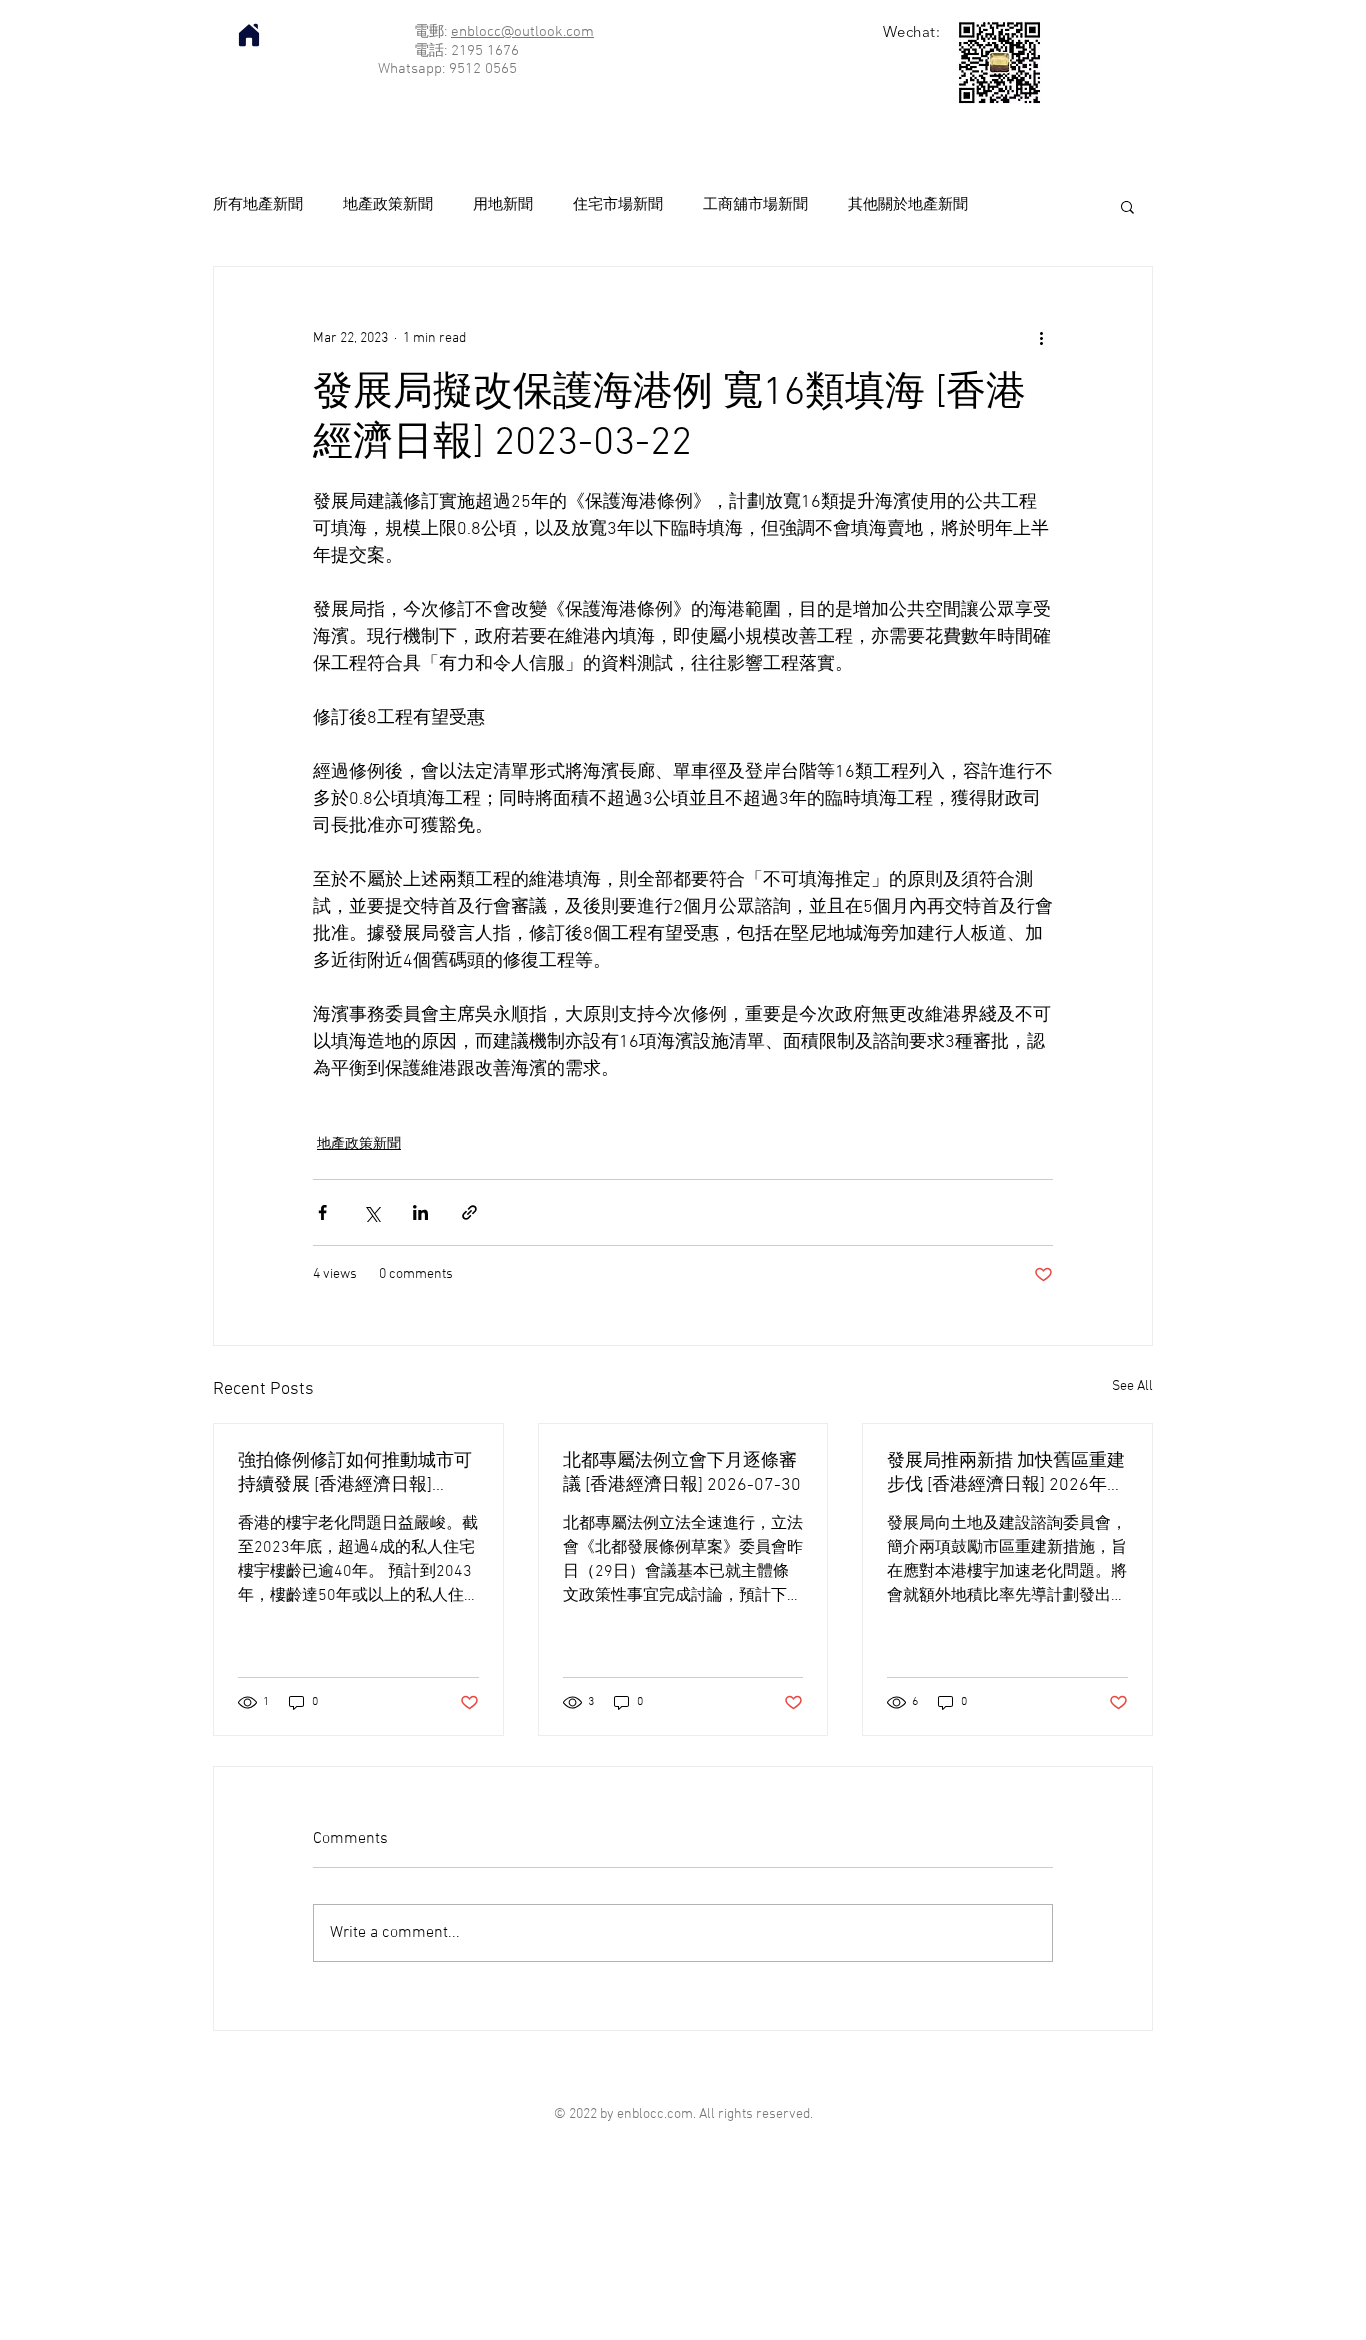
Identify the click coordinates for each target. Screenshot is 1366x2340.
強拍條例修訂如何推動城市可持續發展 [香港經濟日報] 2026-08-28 (355, 1473)
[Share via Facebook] (322, 1212)
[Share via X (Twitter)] (371, 1212)
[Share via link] (469, 1212)
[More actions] (1041, 339)
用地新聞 (503, 205)
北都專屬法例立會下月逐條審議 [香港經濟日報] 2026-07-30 (682, 1473)
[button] (1127, 206)
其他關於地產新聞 (908, 205)
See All (1132, 1386)
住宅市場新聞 (618, 205)
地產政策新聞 (388, 205)
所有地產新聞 (258, 205)
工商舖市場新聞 (755, 205)
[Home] (249, 35)
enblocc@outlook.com (522, 32)
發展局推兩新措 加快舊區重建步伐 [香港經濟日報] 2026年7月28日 (1006, 1473)
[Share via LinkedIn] (420, 1212)
